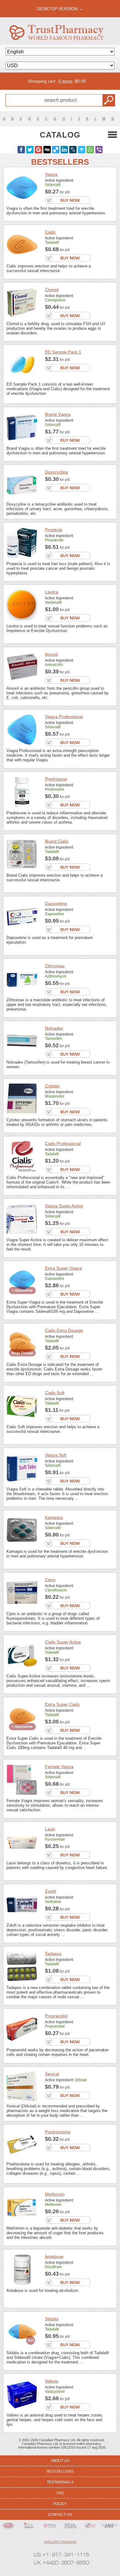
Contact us (60, 2515)
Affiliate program (60, 2542)
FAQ (60, 2493)
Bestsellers (60, 2471)
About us (60, 2461)
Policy (60, 2504)
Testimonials (60, 2482)
